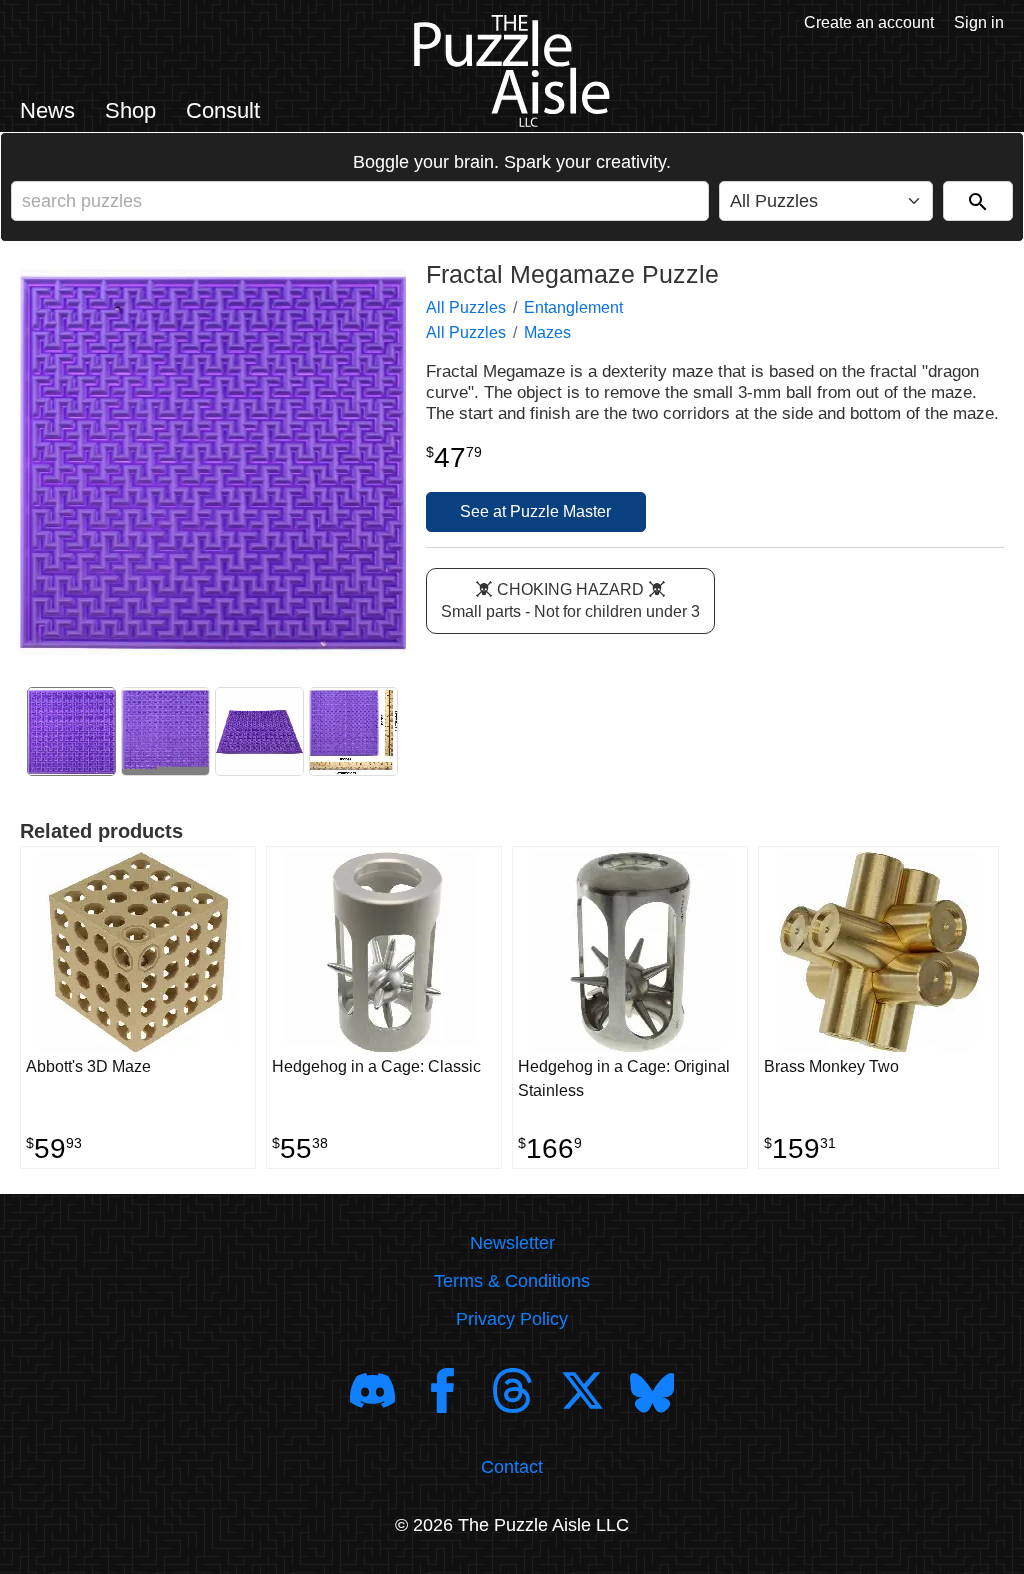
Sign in (979, 22)
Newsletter (512, 1243)
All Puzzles (466, 307)
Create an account (869, 22)
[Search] (978, 201)
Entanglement (573, 307)
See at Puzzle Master (535, 511)
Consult (223, 110)
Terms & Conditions (512, 1281)
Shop (130, 110)
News (47, 110)
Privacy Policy (512, 1319)
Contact (512, 1467)
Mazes (547, 332)
